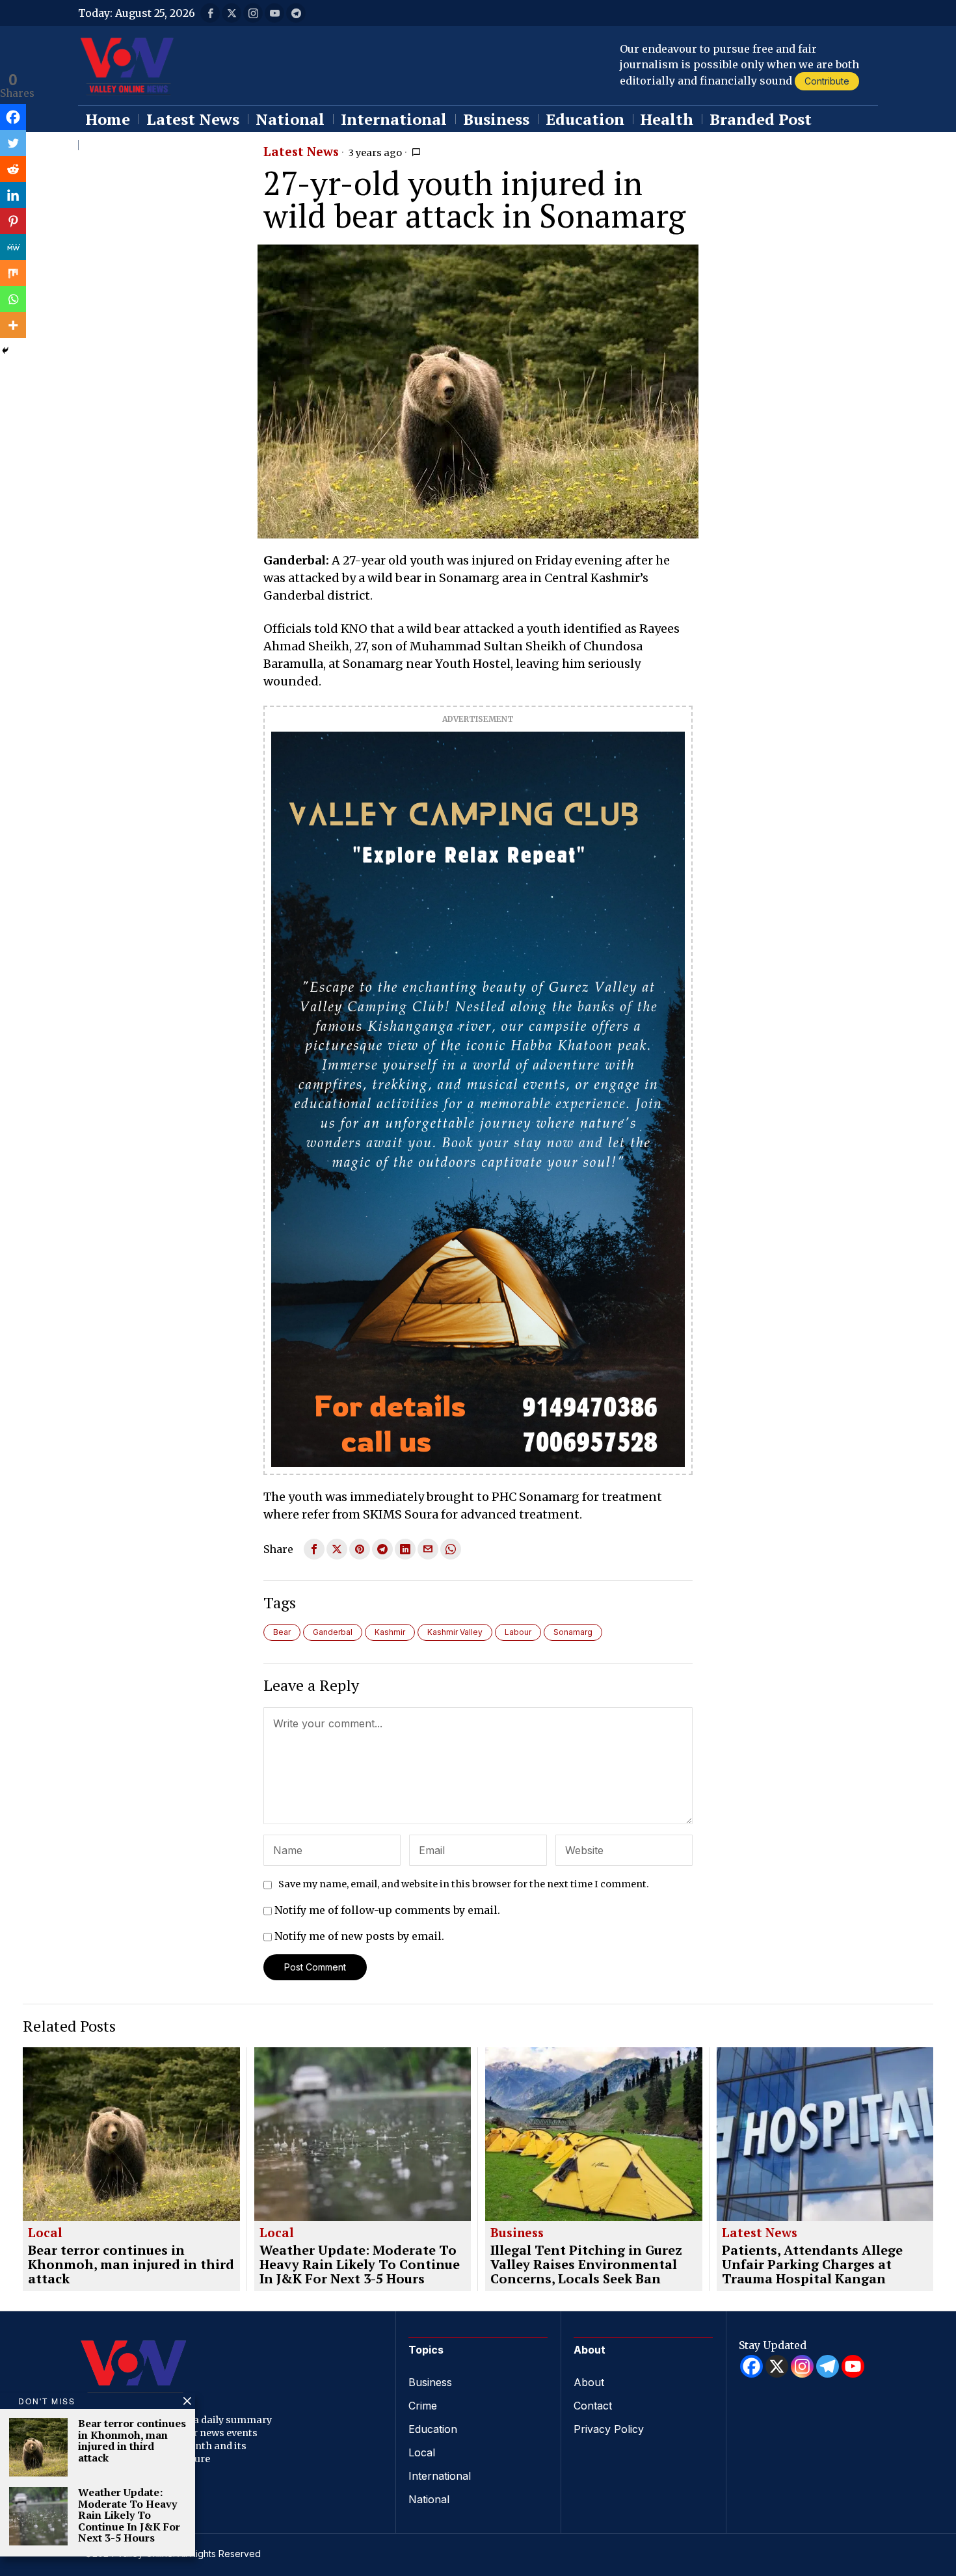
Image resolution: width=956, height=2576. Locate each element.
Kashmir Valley (455, 1632)
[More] (13, 325)
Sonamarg (573, 1632)
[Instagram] (802, 2366)
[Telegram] (828, 2366)
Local (45, 2233)
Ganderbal (333, 1632)
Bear (282, 1632)
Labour (518, 1632)
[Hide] (5, 351)
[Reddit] (13, 169)
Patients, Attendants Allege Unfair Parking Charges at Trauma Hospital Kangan (812, 2264)
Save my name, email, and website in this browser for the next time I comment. (464, 1884)
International (440, 2476)
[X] (777, 2366)
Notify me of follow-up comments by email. (387, 1910)
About (589, 2382)
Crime (423, 2406)
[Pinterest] (13, 221)
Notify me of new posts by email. (359, 1936)
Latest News (301, 152)
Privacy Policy (609, 2429)
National (429, 2499)
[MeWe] (13, 247)
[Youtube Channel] (853, 2366)
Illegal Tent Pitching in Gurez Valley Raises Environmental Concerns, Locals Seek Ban (586, 2264)
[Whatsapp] (13, 299)
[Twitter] (13, 143)
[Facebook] (13, 117)
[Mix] (13, 273)
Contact (593, 2406)
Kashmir (390, 1632)
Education (433, 2429)
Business (517, 2233)
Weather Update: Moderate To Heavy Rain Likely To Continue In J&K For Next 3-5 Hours (360, 2264)
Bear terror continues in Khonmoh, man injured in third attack (131, 2264)
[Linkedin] (13, 195)
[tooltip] (210, 13)
